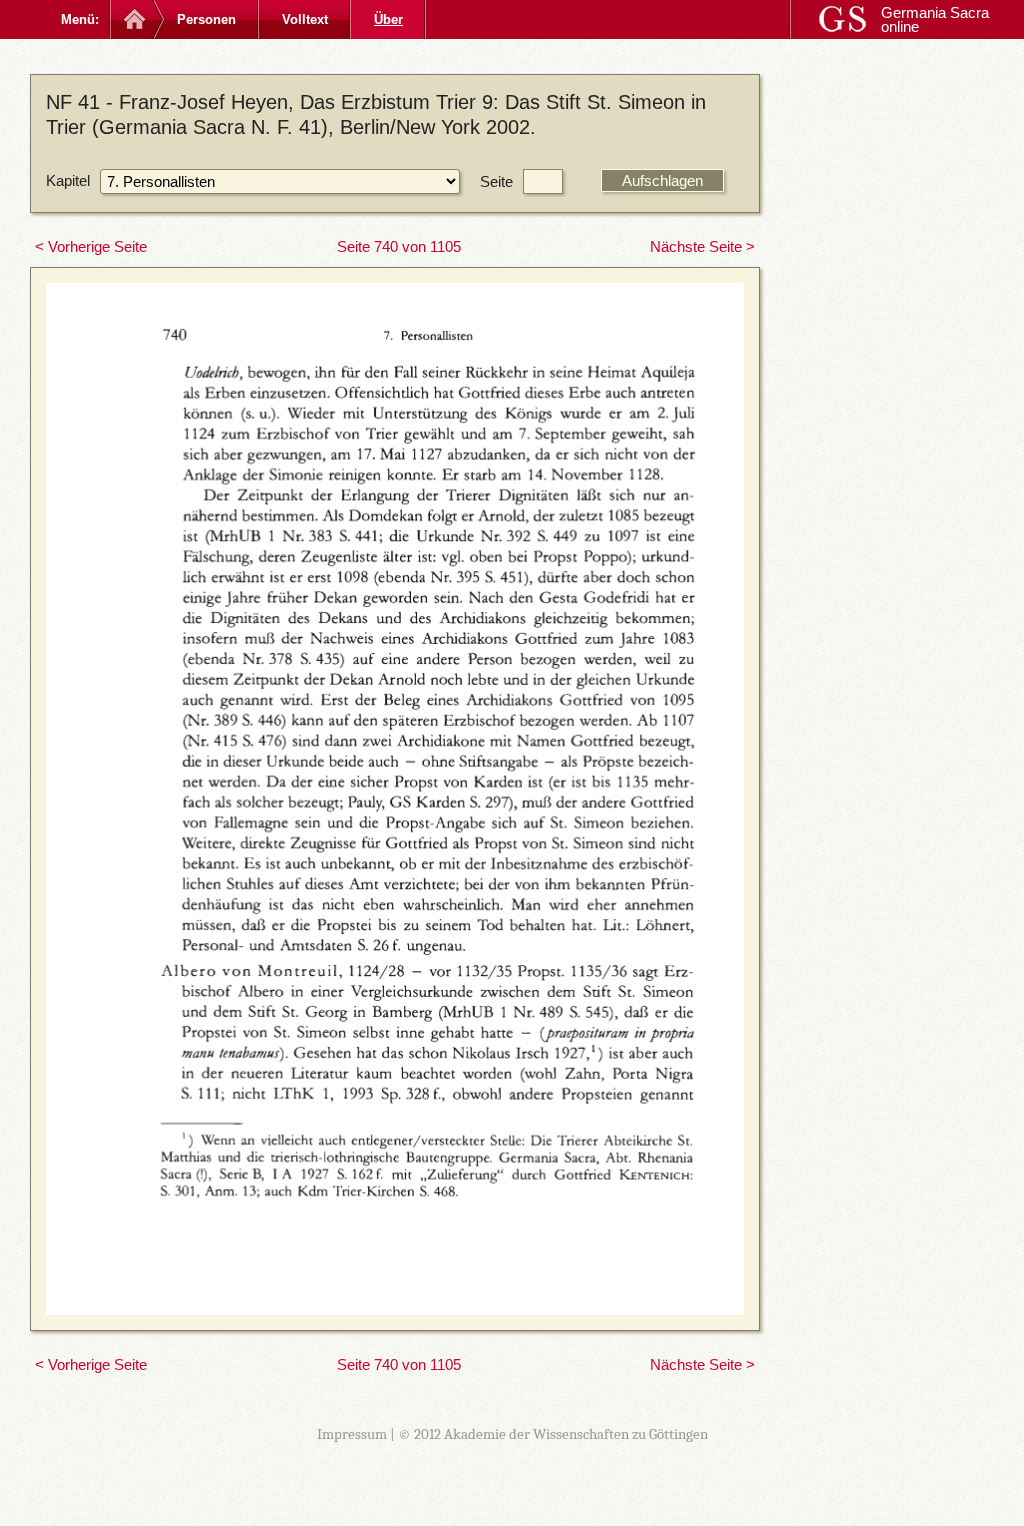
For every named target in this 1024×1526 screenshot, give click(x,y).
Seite (496, 181)
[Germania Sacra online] (132, 19)
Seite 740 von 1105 (399, 246)
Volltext (305, 19)
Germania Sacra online (935, 19)
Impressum (352, 1434)
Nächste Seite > (702, 246)
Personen (206, 19)
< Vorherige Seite (91, 246)
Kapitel (68, 180)
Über (388, 19)
